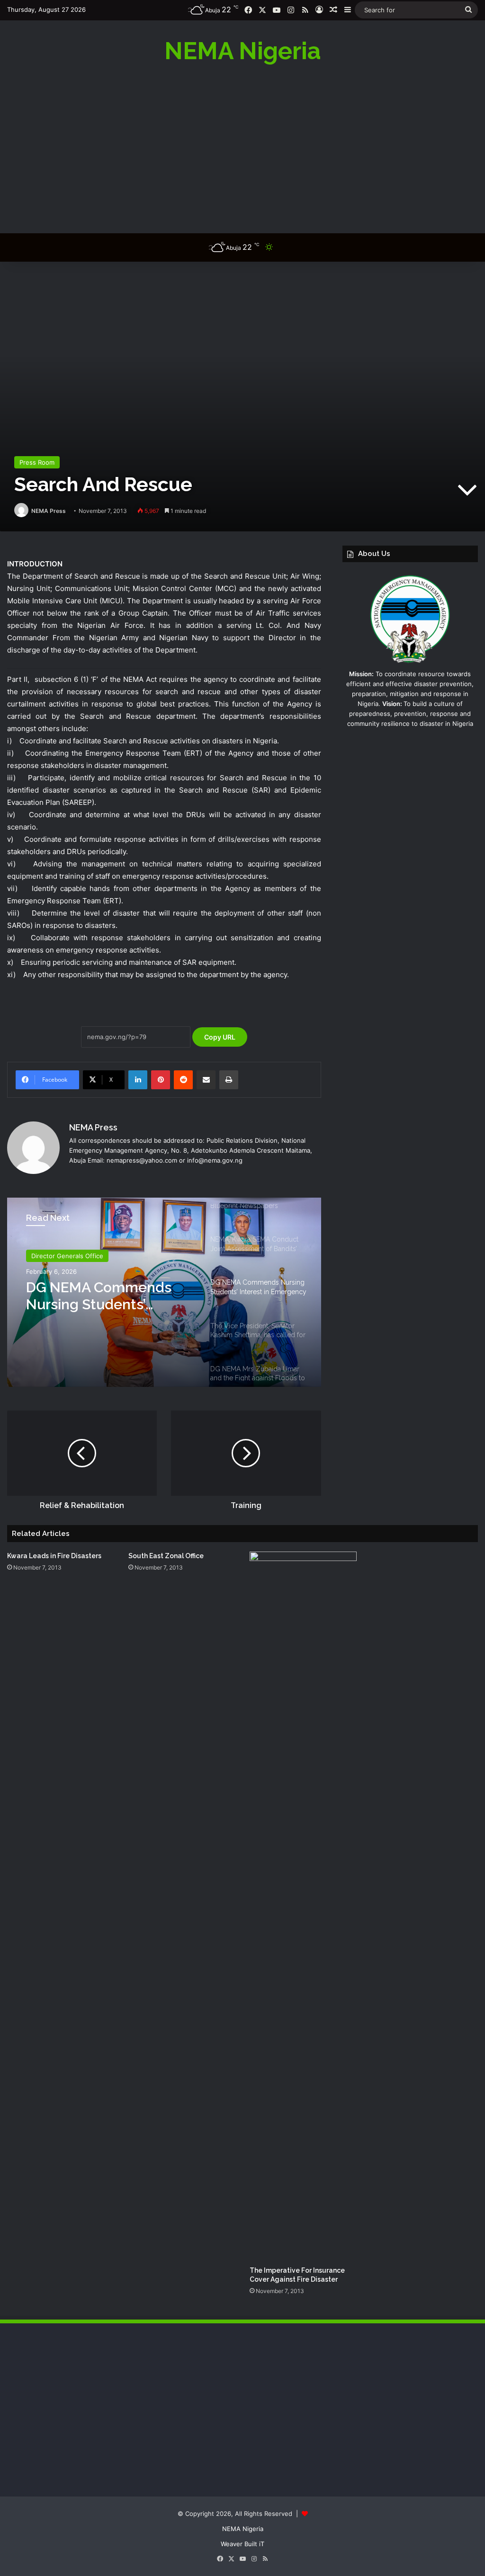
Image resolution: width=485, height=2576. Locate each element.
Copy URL (220, 1037)
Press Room (37, 462)
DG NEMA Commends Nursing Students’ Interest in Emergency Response (100, 1296)
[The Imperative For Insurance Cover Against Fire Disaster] (303, 1906)
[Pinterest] (161, 1080)
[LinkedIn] (138, 1080)
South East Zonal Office (166, 1556)
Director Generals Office (67, 1256)
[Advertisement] (242, 148)
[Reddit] (183, 1080)
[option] (164, 1292)
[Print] (229, 1080)
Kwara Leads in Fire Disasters (54, 1556)
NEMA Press (49, 511)
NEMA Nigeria (243, 2529)
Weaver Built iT (242, 2544)
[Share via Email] (206, 1080)
